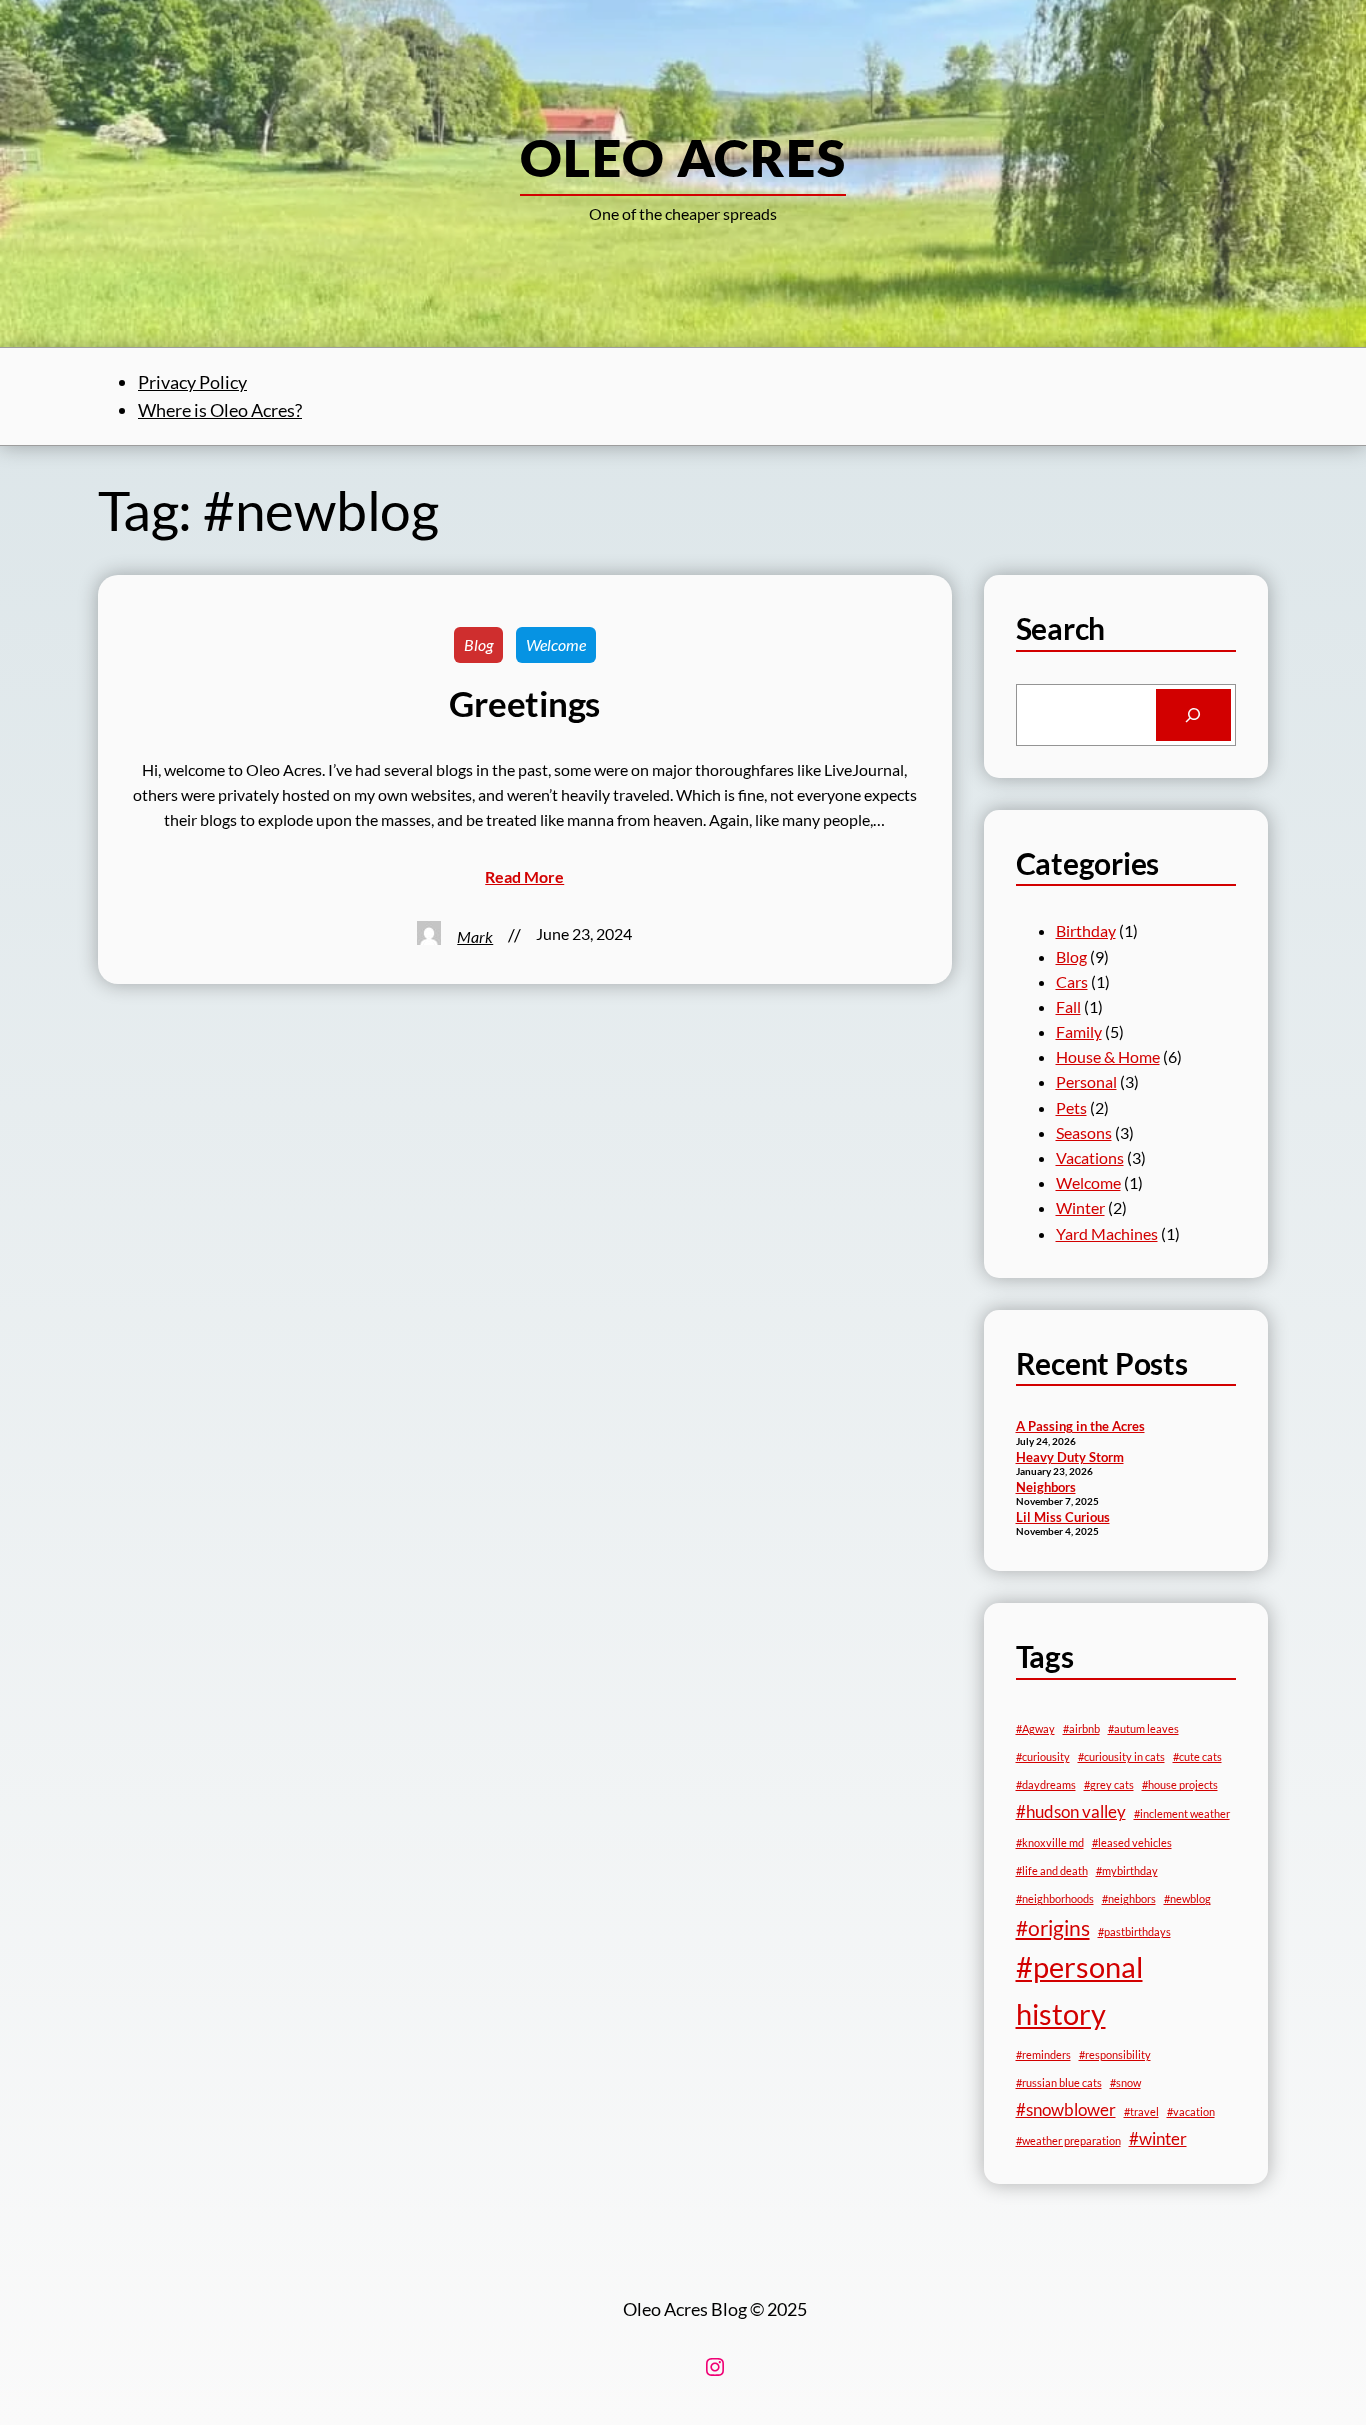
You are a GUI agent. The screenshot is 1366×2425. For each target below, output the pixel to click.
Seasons (1084, 1132)
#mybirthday (1127, 1870)
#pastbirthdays (1134, 1931)
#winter (1158, 2138)
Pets (1071, 1107)
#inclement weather (1182, 1813)
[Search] (1193, 715)
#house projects (1180, 1784)
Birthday (1086, 930)
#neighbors (1129, 1898)
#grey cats (1109, 1784)
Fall (1068, 1006)
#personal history (1079, 1990)
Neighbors (1046, 1487)
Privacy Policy (192, 382)
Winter (1080, 1207)
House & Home (1108, 1056)
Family (1079, 1031)
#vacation (1191, 2111)
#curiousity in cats (1121, 1756)
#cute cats (1197, 1756)
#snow (1125, 2082)
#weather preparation (1068, 2140)
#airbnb (1081, 1728)
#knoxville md (1050, 1842)
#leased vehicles (1132, 1842)
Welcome (556, 644)
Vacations (1090, 1157)
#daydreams (1046, 1784)
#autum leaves (1143, 1728)
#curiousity (1043, 1756)
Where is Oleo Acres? (220, 410)
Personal (1086, 1081)
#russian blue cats (1059, 2082)
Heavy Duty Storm (1070, 1457)
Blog (478, 644)
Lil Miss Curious (1063, 1517)
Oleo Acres (683, 157)
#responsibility (1115, 2054)
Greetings (524, 703)
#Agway (1035, 1728)
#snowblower (1066, 2109)
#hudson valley (1071, 1811)
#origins (1053, 1927)
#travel (1141, 2111)
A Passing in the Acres (1080, 1426)
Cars (1072, 981)
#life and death (1052, 1870)
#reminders (1043, 2054)
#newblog (1187, 1898)
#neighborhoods (1055, 1898)
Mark (475, 936)
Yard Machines (1107, 1233)
